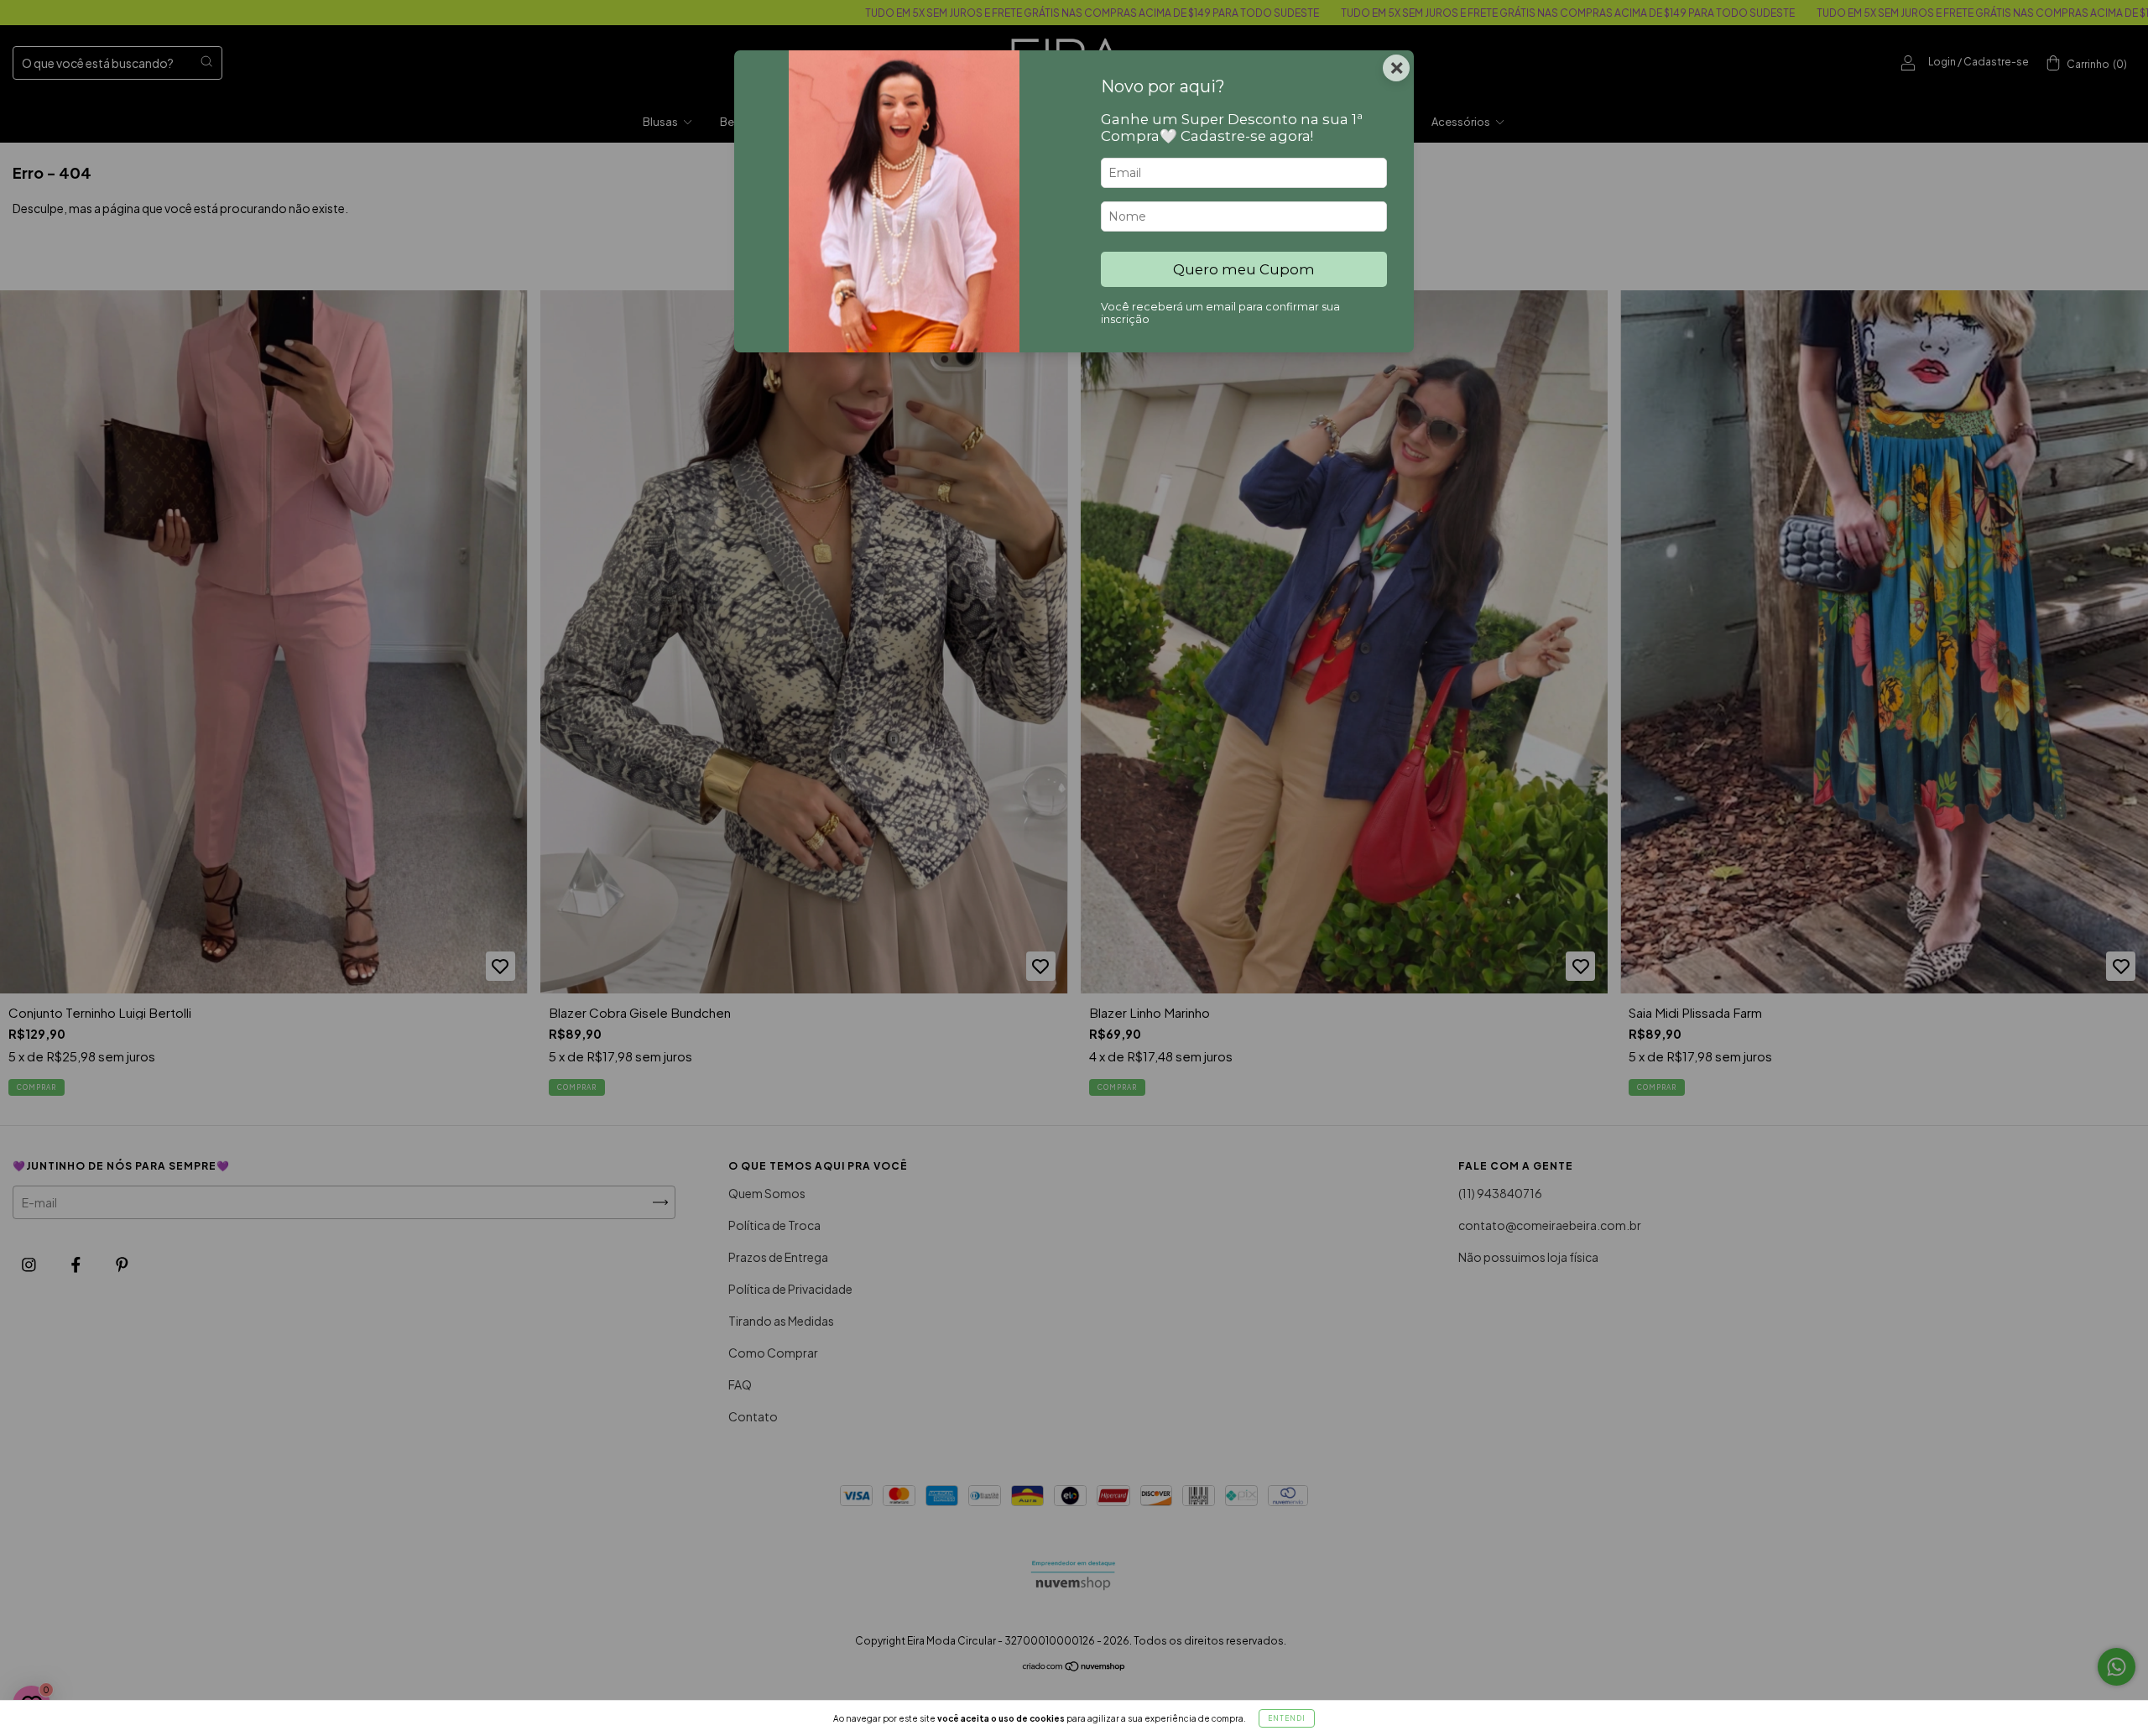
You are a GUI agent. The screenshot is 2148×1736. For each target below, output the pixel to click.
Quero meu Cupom (1244, 269)
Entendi (1287, 1718)
